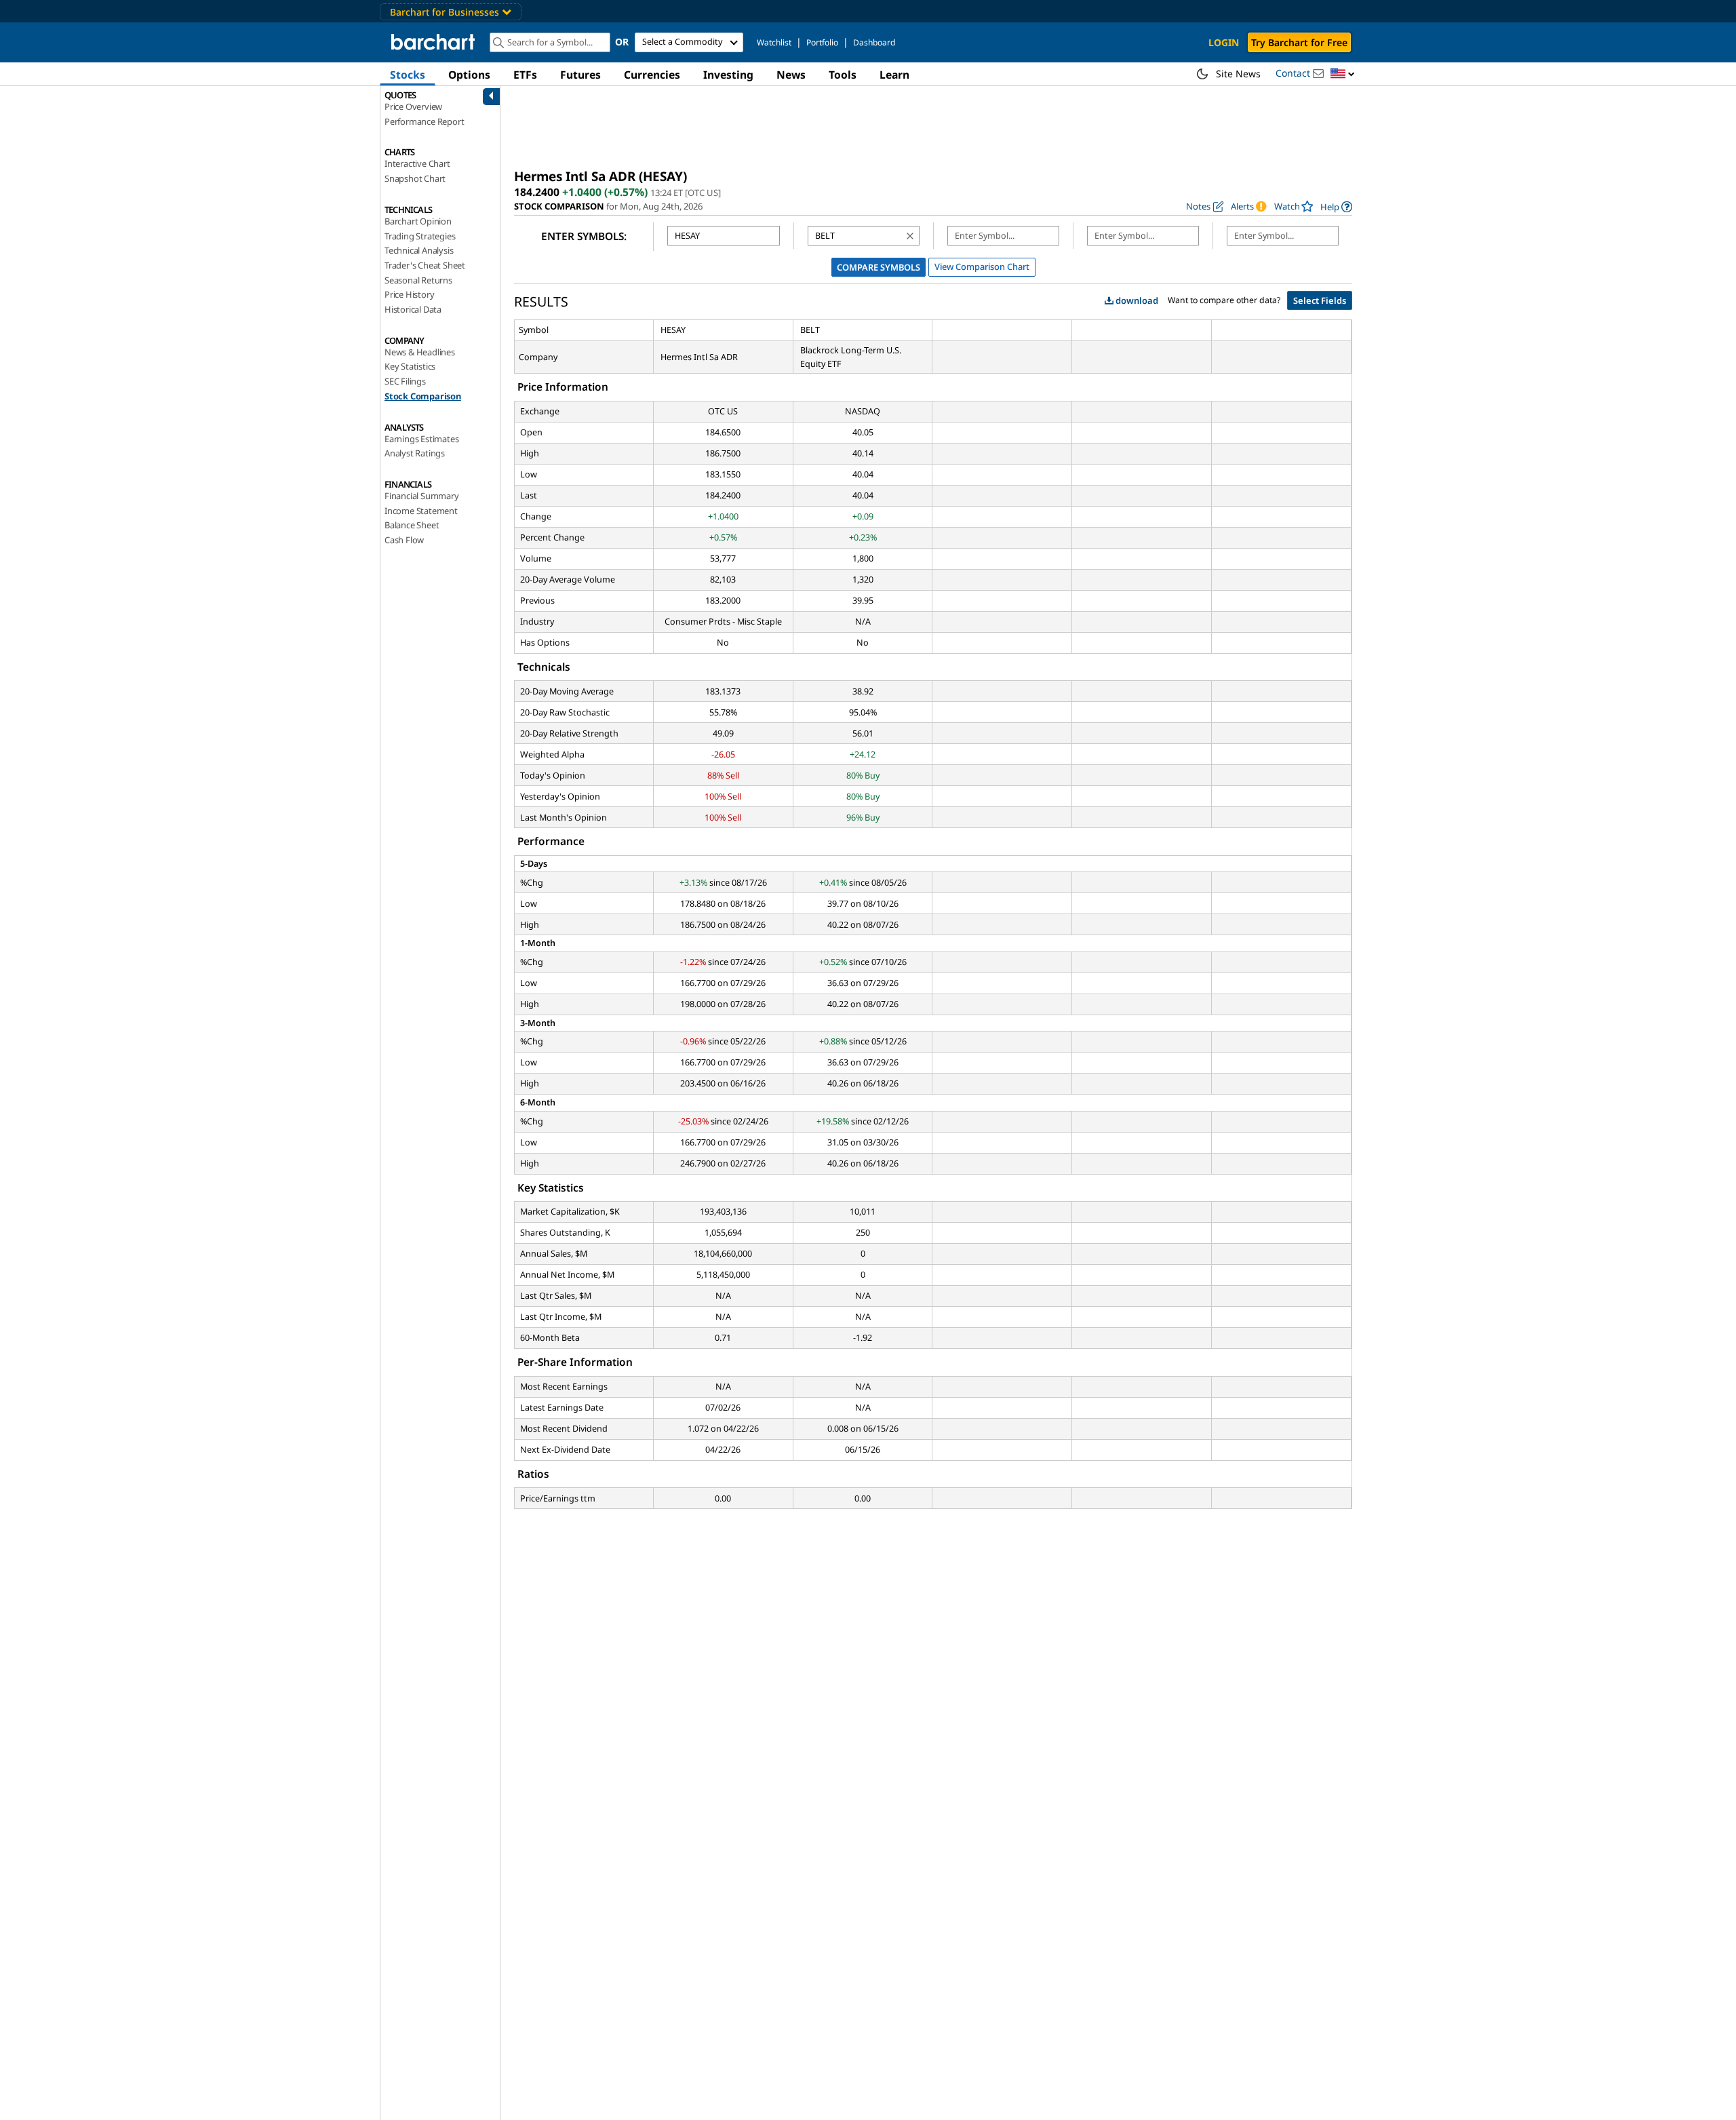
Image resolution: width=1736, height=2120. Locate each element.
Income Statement (421, 511)
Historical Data (413, 309)
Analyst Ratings (415, 453)
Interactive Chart (417, 163)
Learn (894, 75)
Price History (409, 294)
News (791, 75)
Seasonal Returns (418, 280)
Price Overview (413, 106)
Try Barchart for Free (1299, 42)
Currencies (652, 75)
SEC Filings (405, 381)
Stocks (408, 75)
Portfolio (822, 42)
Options (469, 75)
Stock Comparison (423, 396)
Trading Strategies (420, 236)
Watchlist (774, 42)
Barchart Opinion (418, 221)
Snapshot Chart (415, 178)
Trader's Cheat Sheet (425, 265)
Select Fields (1320, 300)
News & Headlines (420, 352)
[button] (1343, 74)
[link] (1336, 207)
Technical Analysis (419, 250)
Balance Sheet (412, 525)
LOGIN (1224, 42)
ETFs (525, 75)
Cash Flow (404, 540)
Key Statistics (410, 366)
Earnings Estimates (421, 439)
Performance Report (424, 121)
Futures (580, 75)
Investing (728, 75)
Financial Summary (422, 496)
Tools (843, 75)
